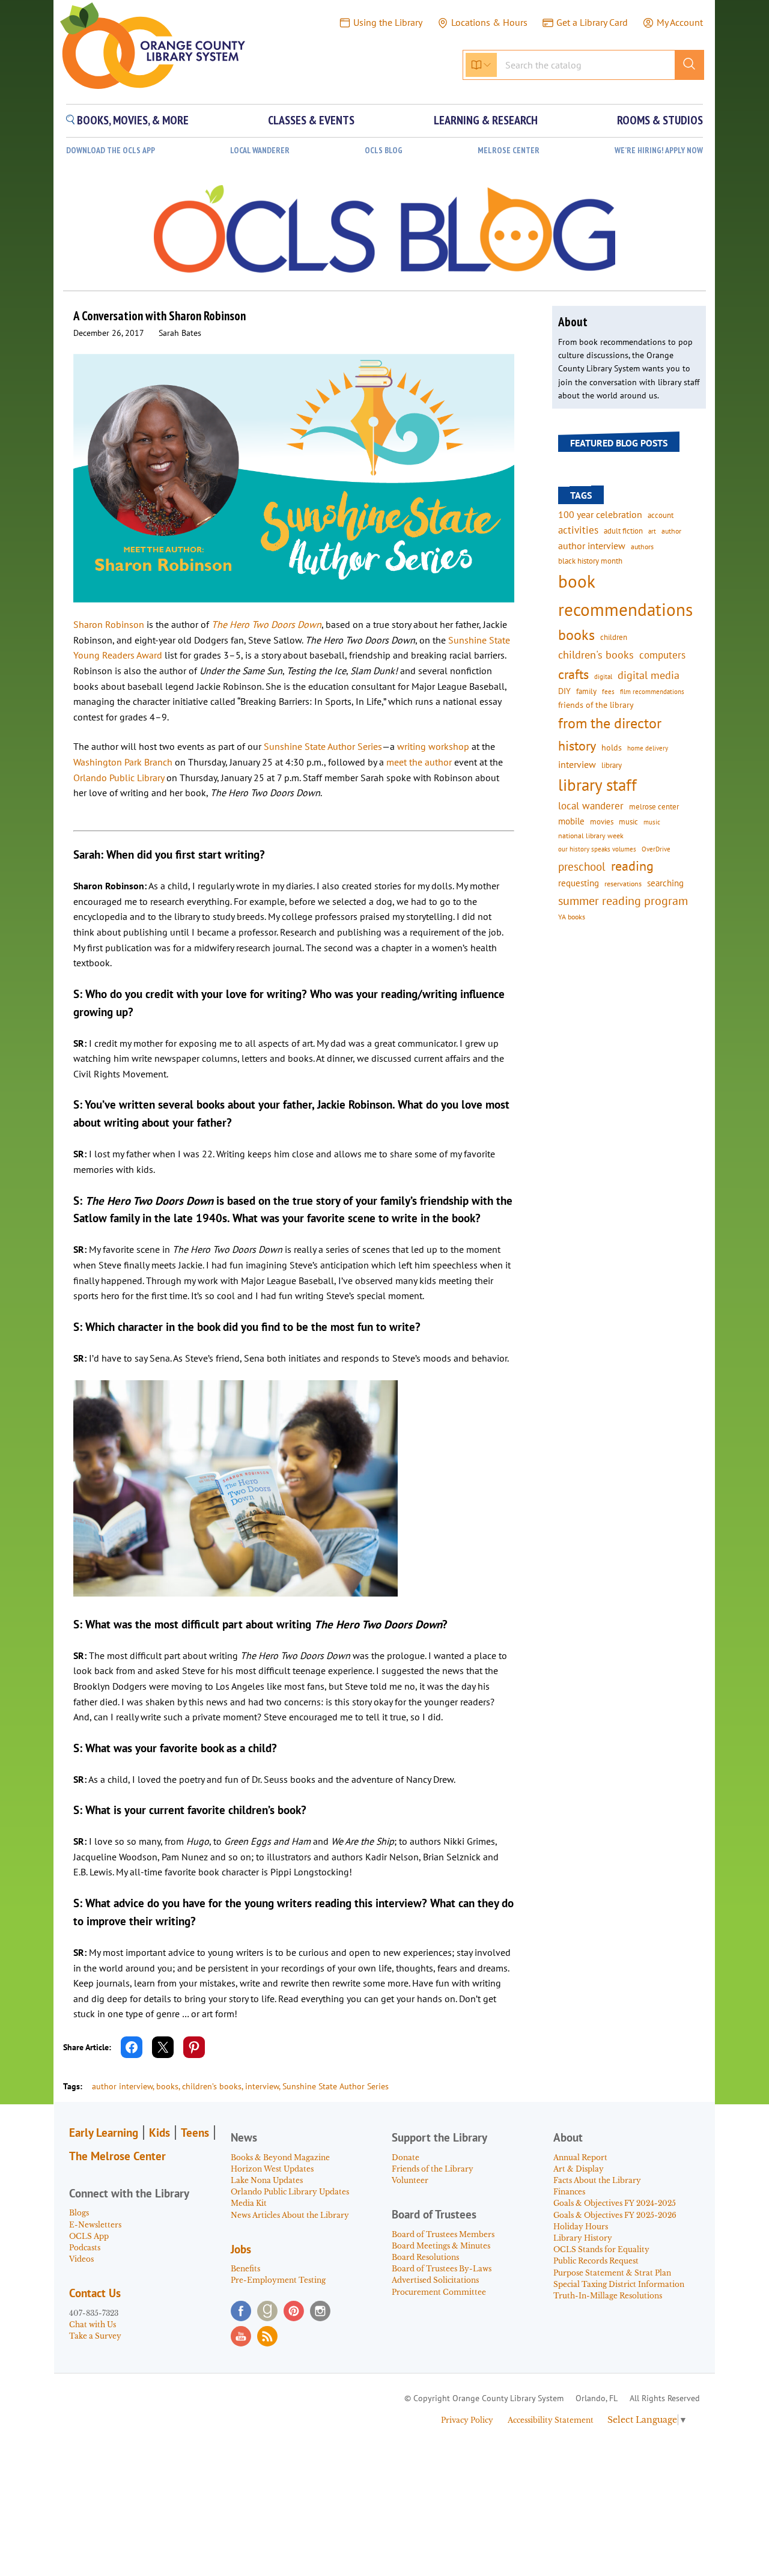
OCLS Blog (384, 151)
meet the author (419, 762)
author (671, 531)
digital (603, 676)
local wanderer (591, 806)
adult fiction (623, 531)
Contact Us (95, 2293)
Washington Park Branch (123, 762)
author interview (122, 2086)
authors (642, 546)
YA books (572, 917)
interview (262, 2086)
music (628, 821)
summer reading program (623, 900)
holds (612, 748)
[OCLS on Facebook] (241, 2311)
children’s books (212, 2086)
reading (632, 866)
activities (578, 530)
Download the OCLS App (111, 151)
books (167, 2086)
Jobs (241, 2249)
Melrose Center (509, 151)
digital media (649, 675)
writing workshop (433, 746)
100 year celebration (600, 514)
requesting (579, 883)
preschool (582, 866)
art (652, 531)
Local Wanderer (260, 151)
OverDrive (656, 849)
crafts (573, 674)
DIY (564, 691)
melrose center (654, 807)
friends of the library (596, 705)
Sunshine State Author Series (323, 746)
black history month (590, 561)
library (612, 765)
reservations (623, 884)
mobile (571, 821)
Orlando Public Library (119, 778)
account (661, 515)
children (614, 637)
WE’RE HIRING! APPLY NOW (659, 151)
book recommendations (625, 595)
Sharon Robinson (109, 624)
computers (662, 655)
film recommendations (652, 692)
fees (608, 691)
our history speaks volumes (597, 849)
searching (665, 883)
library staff (597, 785)
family (586, 691)
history (577, 745)
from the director (610, 723)
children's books (596, 655)
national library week (591, 835)
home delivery (648, 748)
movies (602, 821)
